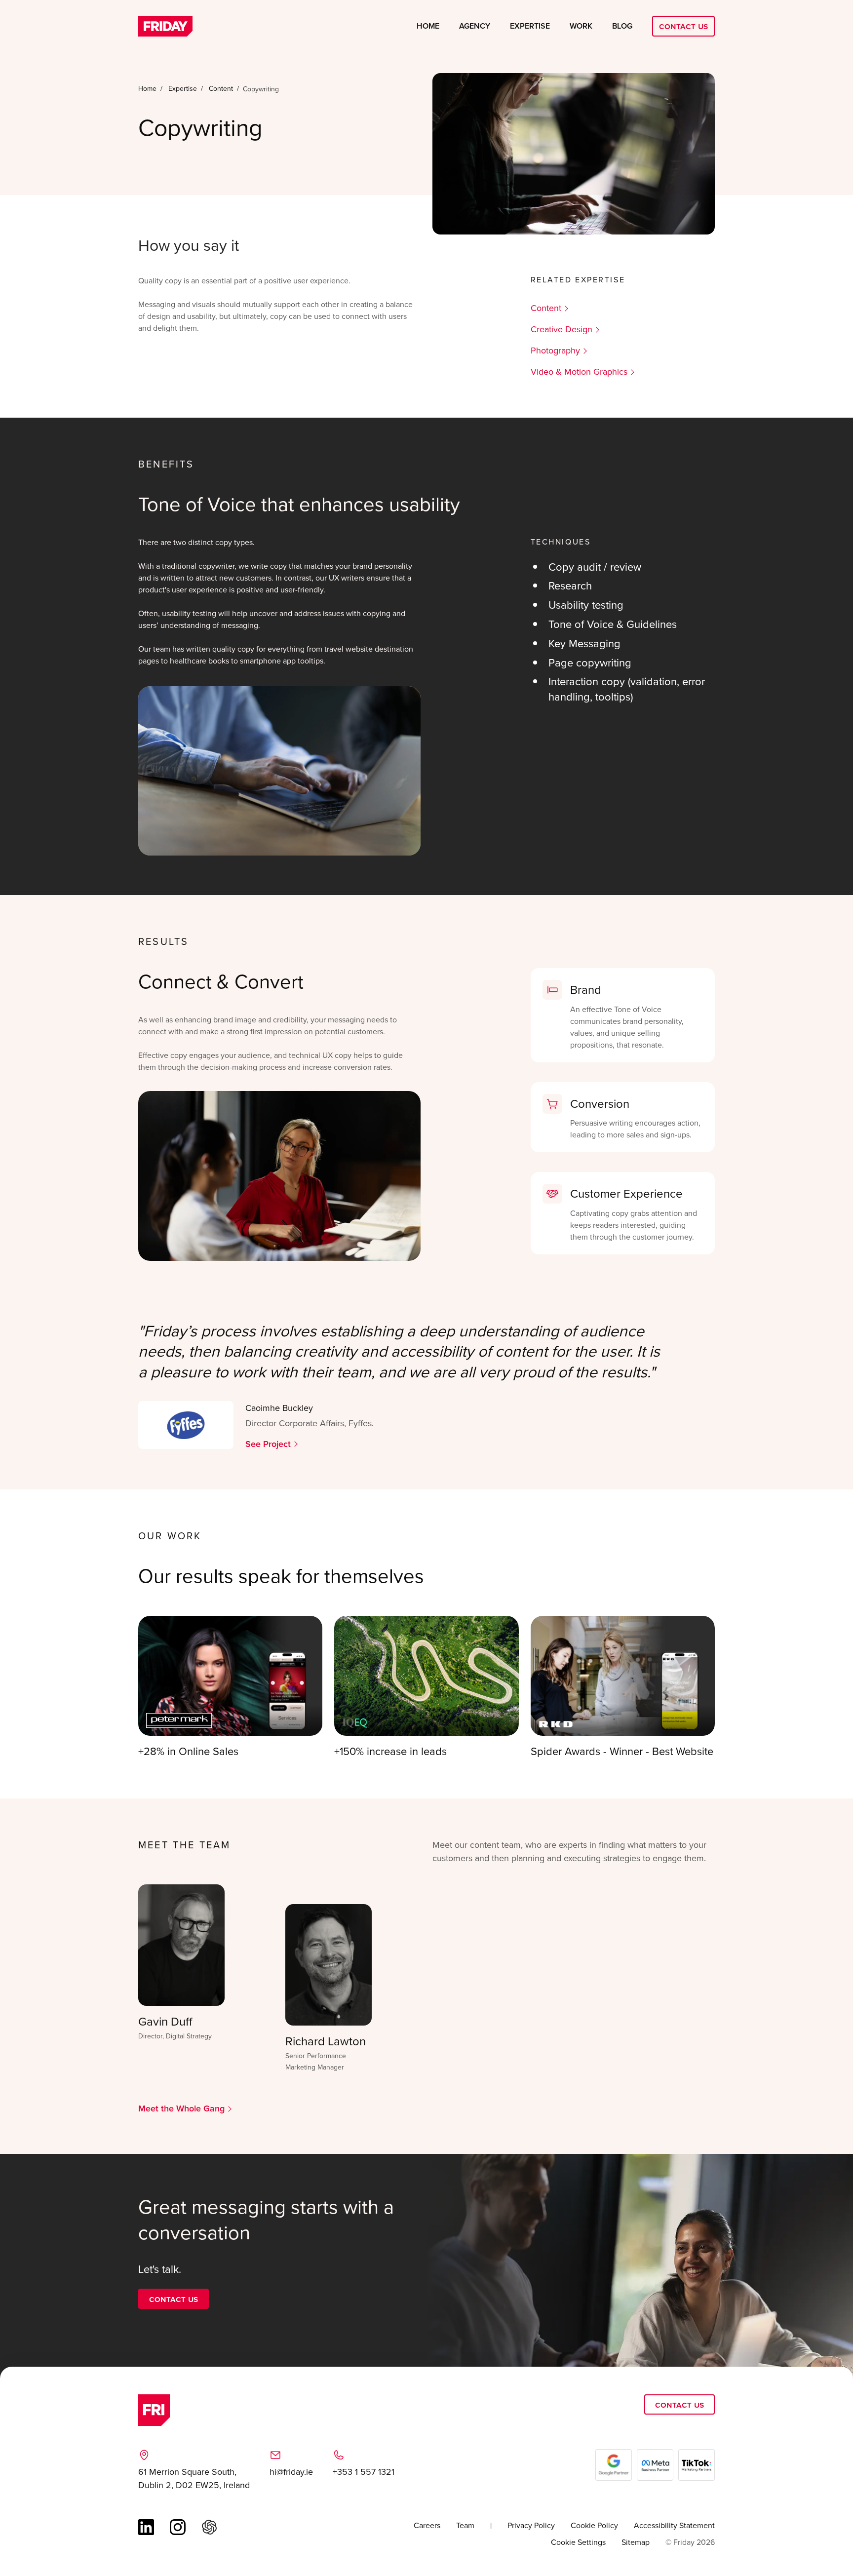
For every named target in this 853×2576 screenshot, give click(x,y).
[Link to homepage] (165, 26)
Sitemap (636, 2542)
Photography (555, 350)
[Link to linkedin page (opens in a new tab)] (146, 2527)
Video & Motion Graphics (579, 371)
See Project (268, 1444)
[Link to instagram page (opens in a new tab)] (178, 2527)
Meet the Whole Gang (181, 2108)
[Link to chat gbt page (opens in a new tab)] (209, 2527)
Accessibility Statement (674, 2525)
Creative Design (562, 329)
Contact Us (683, 26)
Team (465, 2525)
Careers (427, 2525)
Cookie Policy (594, 2525)
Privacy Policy (531, 2525)
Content (546, 308)
